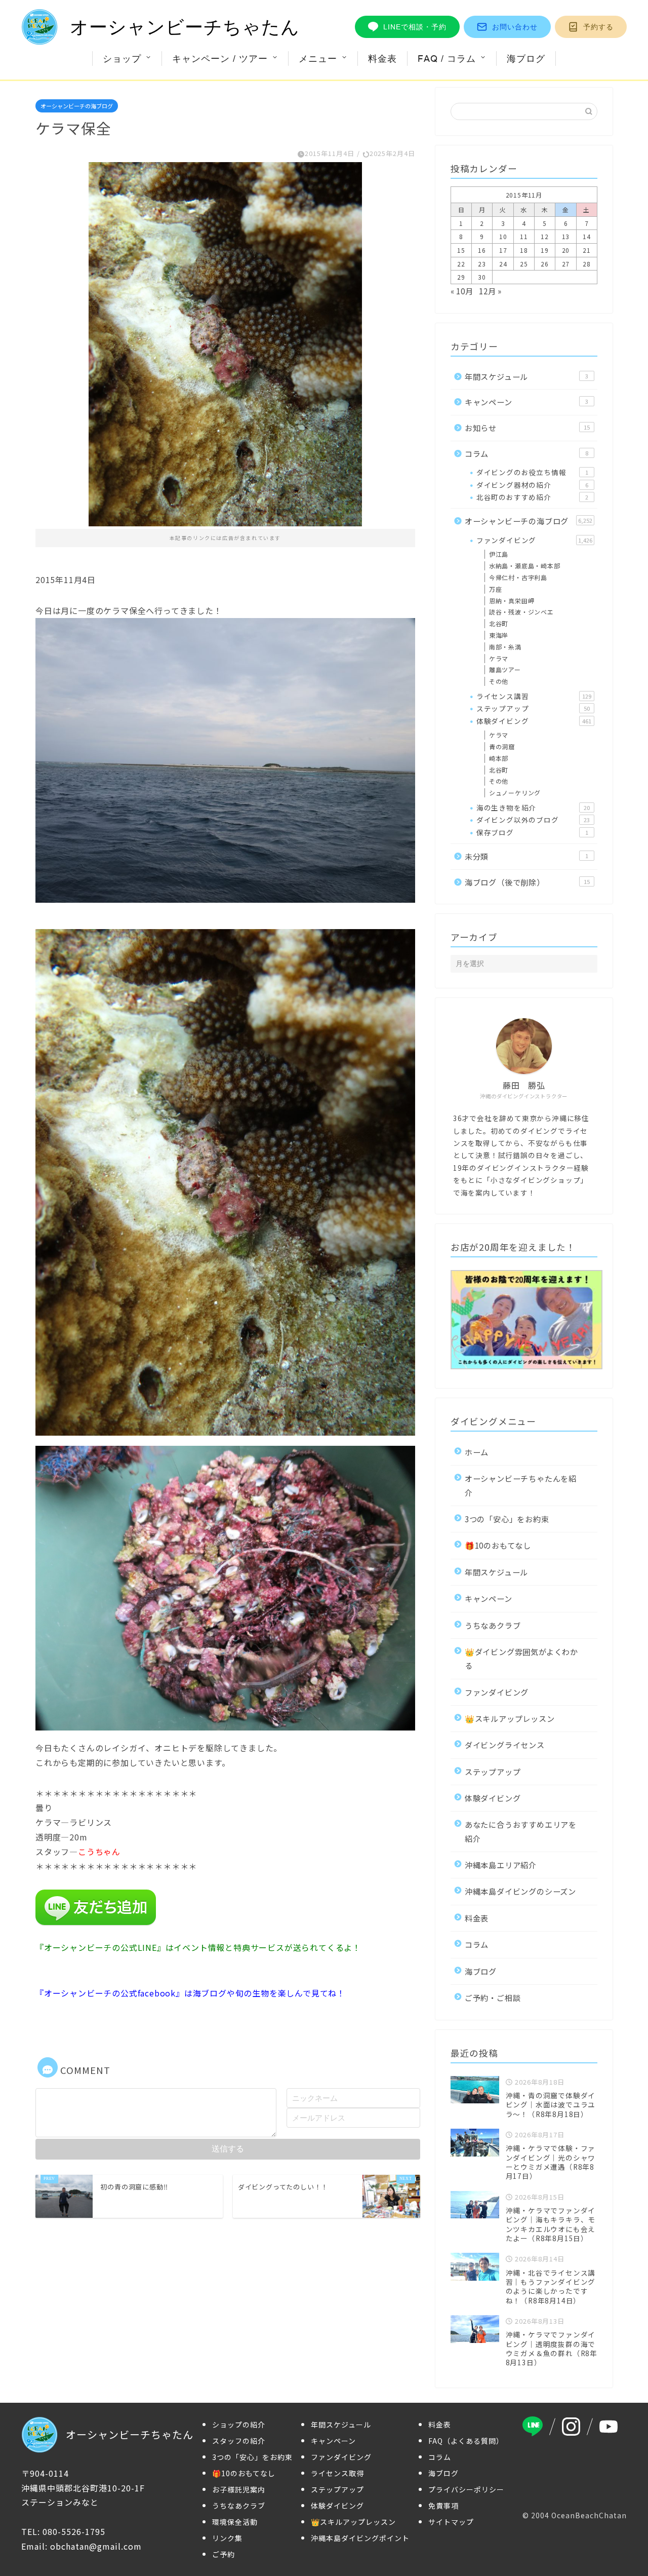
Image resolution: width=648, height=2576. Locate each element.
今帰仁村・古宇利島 (518, 577)
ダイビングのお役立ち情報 (532, 472)
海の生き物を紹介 (533, 808)
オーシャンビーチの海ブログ (77, 106)
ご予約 (224, 2554)
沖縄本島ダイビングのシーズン (520, 1891)
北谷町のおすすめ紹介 (532, 497)
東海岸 (499, 635)
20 (566, 250)
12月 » (490, 291)
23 (482, 264)
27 (566, 264)
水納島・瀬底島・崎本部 (525, 566)
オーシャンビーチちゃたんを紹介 (521, 1485)
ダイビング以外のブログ (533, 820)
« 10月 (462, 291)
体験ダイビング (534, 721)
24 (503, 264)
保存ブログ (532, 832)
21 (587, 250)
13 (566, 236)
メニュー (318, 59)
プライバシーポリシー (466, 2489)
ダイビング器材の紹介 (532, 485)
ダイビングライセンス (505, 1745)
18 (524, 250)
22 (461, 264)
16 (482, 250)
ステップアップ (533, 708)
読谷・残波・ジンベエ (521, 612)
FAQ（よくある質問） (466, 2441)
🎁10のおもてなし (498, 1545)
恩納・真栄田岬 (512, 601)
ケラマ (499, 658)
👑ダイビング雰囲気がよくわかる (521, 1658)
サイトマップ (451, 2522)
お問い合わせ (515, 27)
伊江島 (499, 554)
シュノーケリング (515, 793)
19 (545, 250)
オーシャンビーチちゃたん (185, 27)
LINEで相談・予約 (415, 27)
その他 (499, 681)
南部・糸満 (505, 647)
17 (503, 250)
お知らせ (527, 428)
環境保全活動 (235, 2522)
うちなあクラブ (493, 1625)
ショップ (122, 59)
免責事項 (443, 2506)
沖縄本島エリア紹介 (501, 1865)
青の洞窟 (502, 746)
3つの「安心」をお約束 (507, 1519)
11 (524, 236)
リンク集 (227, 2538)
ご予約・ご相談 (493, 1997)
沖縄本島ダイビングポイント (360, 2538)
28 (587, 264)
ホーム (477, 1452)
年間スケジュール (526, 376)
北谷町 (499, 623)
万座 (496, 589)
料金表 (382, 59)
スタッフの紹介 (239, 2441)
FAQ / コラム (447, 59)
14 (587, 236)
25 (524, 264)
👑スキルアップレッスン (510, 1718)
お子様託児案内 (239, 2489)
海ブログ (526, 59)
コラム (526, 453)
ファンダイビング (534, 540)
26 (545, 264)
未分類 (526, 856)
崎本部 (499, 758)
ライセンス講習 (534, 696)
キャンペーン (526, 402)
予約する (598, 27)
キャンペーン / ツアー (220, 59)
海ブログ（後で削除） (527, 882)
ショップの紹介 (239, 2425)
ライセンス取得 (337, 2473)
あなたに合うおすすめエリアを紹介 (521, 1831)
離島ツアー (505, 669)
